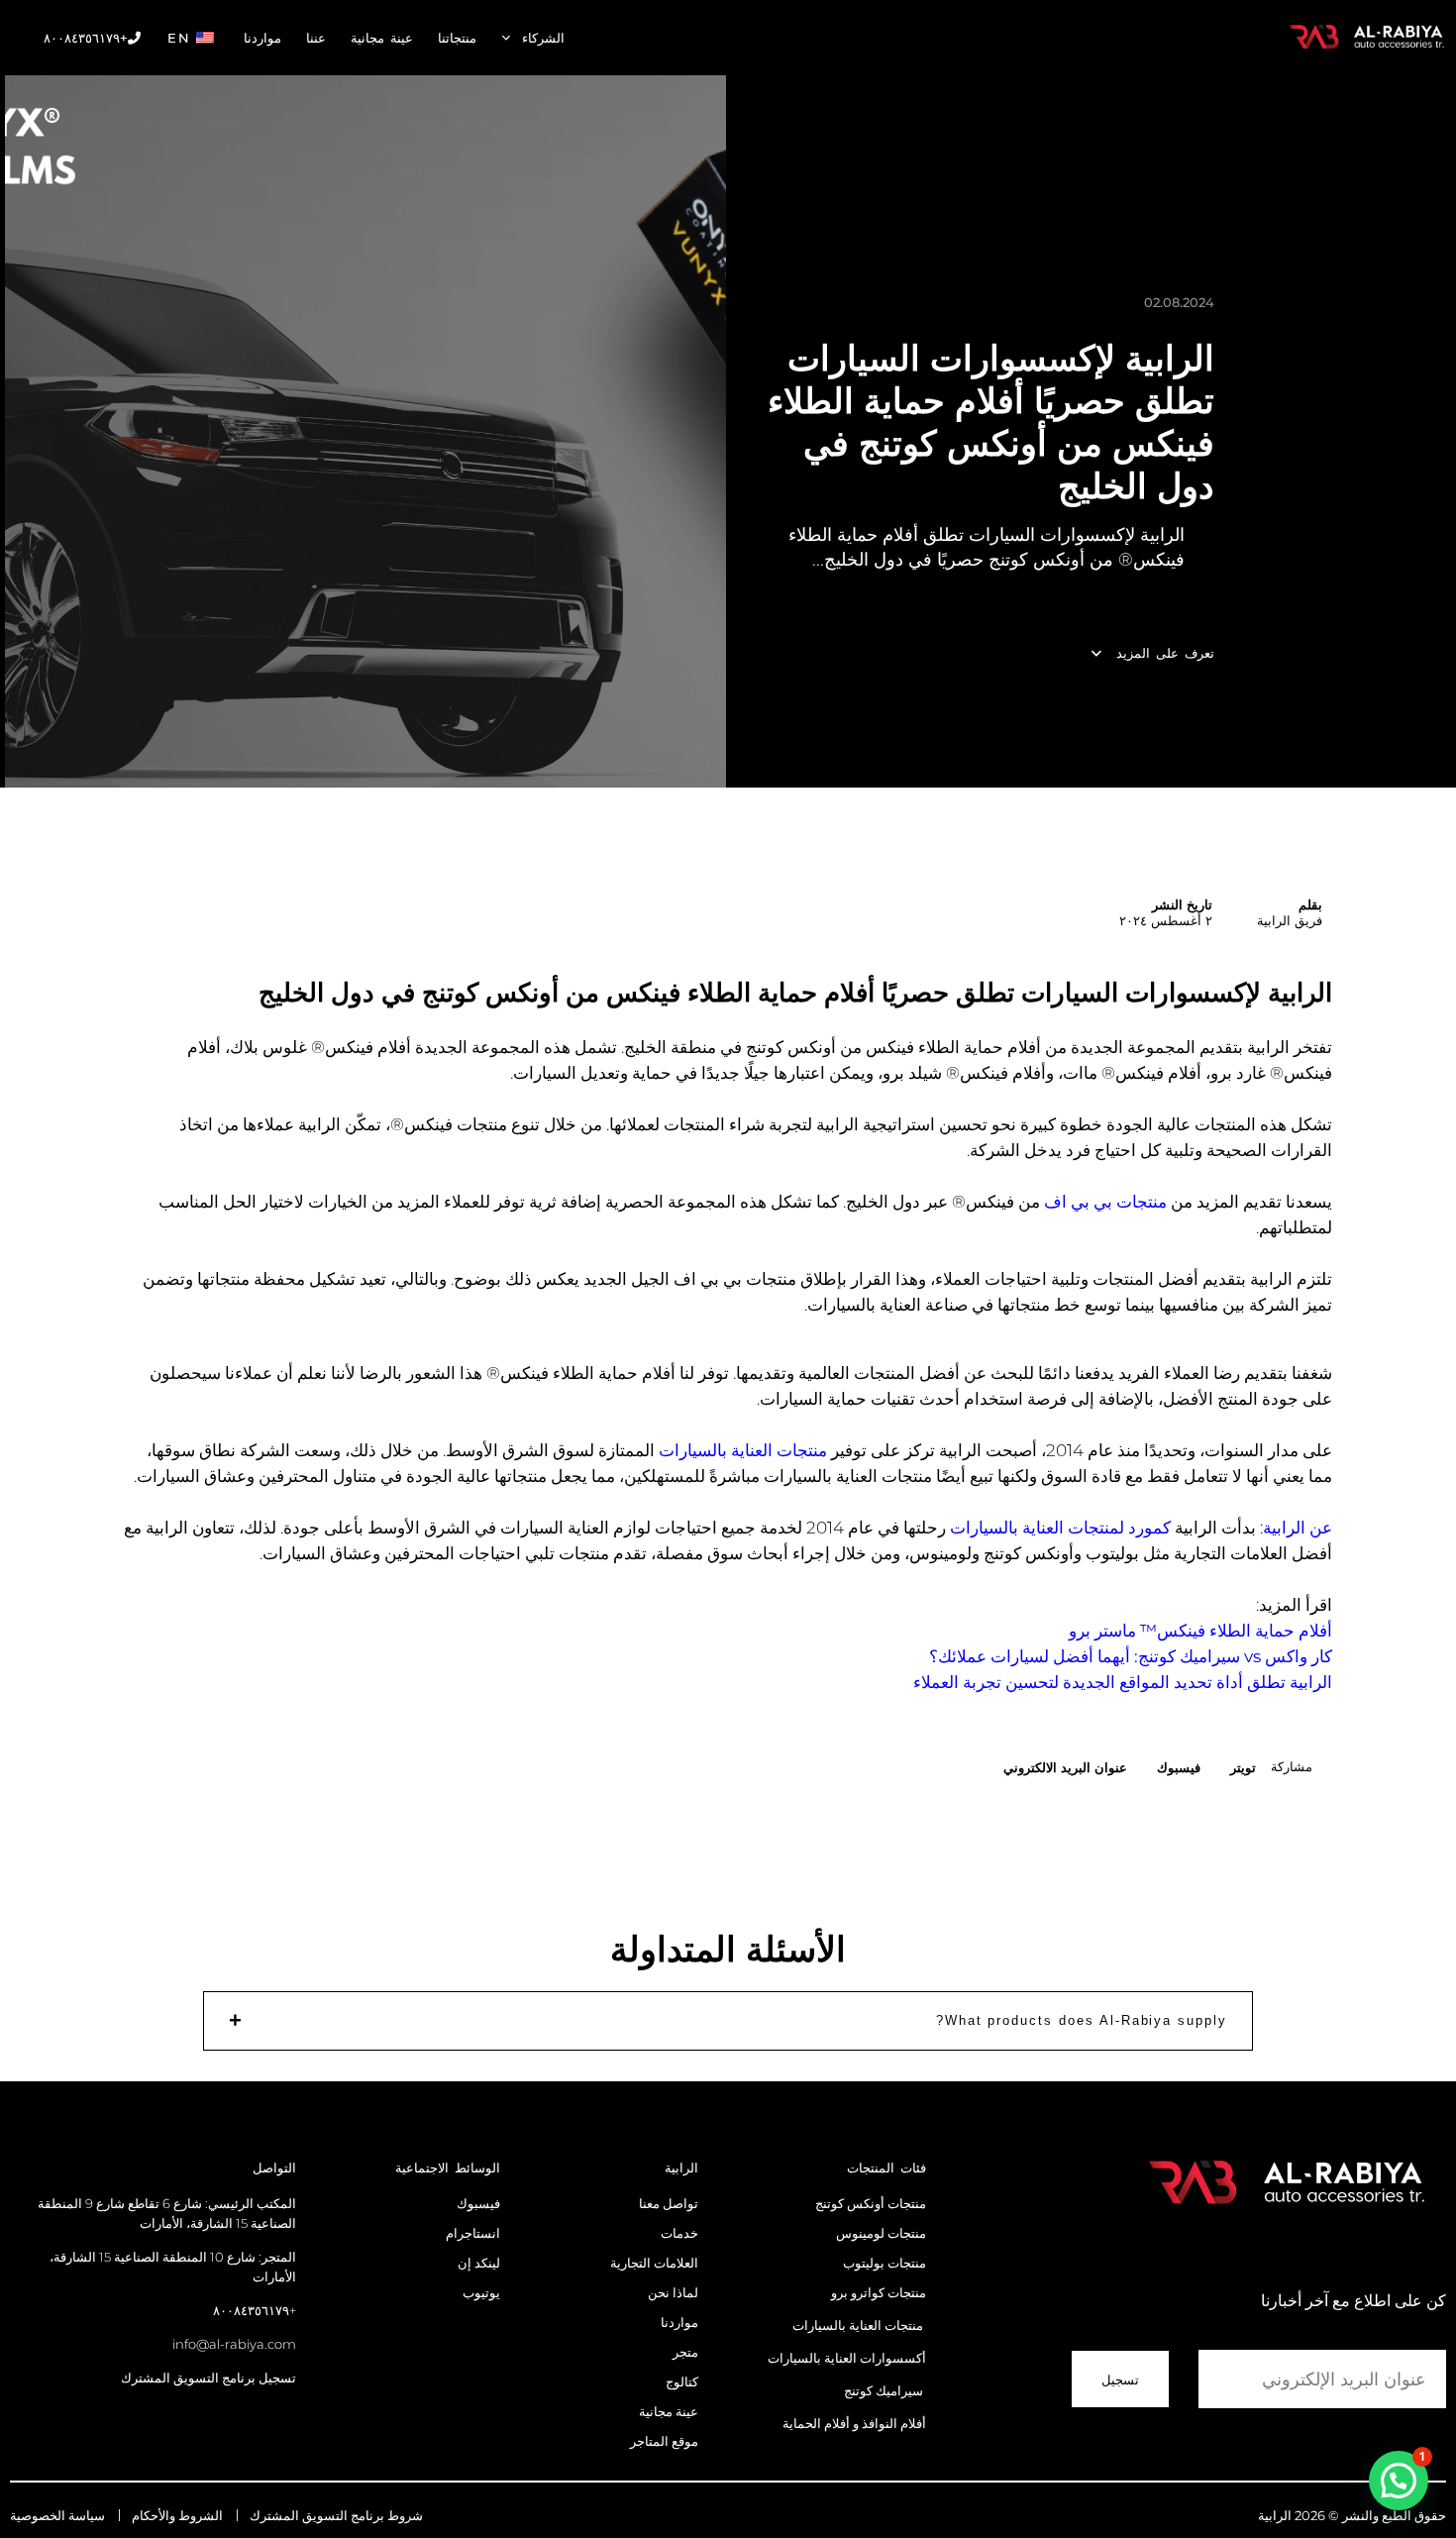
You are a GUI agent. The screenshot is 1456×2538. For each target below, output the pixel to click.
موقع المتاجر (663, 2441)
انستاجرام (473, 2233)
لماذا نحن (673, 2292)
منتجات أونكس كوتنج (871, 2203)
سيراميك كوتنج (884, 2390)
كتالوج (682, 2381)
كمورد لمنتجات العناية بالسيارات (1060, 1528)
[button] (1243, 1767)
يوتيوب (481, 2292)
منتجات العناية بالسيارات (743, 1450)
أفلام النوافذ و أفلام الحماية (854, 2423)
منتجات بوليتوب (884, 2263)
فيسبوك (478, 2203)
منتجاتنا (457, 38)
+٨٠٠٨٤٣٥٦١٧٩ (86, 38)
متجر (685, 2352)
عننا (316, 38)
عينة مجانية (382, 38)
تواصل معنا (667, 2203)
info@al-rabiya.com (234, 2344)
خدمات (679, 2233)
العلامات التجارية (654, 2263)
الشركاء (543, 38)
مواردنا (262, 38)
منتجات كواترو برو (879, 2292)
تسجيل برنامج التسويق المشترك (208, 2378)
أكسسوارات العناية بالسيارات (847, 2358)
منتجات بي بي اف (1105, 1202)
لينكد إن (479, 2263)
